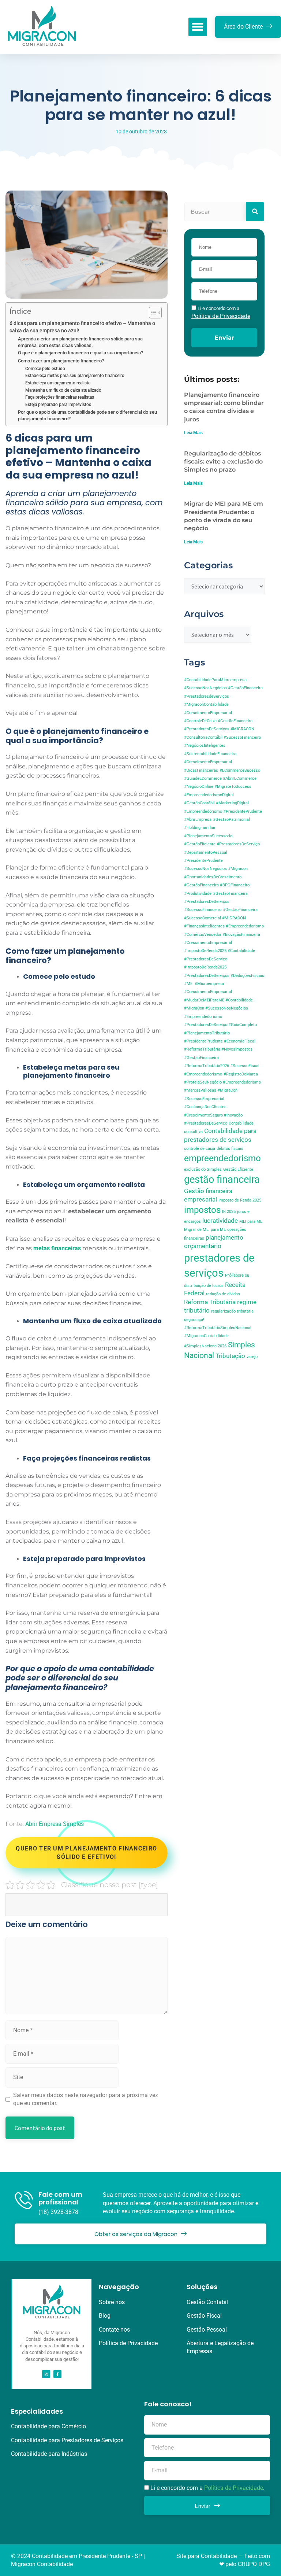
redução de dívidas (223, 1294)
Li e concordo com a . (207, 2488)
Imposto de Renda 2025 (240, 1200)
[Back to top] (268, 2563)
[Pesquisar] (255, 212)
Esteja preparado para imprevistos (58, 405)
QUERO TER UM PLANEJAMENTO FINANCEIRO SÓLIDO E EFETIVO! (86, 1852)
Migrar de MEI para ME (205, 1230)
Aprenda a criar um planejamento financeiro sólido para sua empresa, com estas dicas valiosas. (80, 342)
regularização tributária (232, 1311)
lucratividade (220, 1221)
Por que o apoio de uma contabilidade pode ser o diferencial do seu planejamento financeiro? (87, 415)
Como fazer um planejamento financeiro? (61, 361)
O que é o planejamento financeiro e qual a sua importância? (80, 353)
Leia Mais (193, 433)
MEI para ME (251, 1221)
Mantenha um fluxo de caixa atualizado (63, 390)
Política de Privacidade (234, 2488)
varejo (252, 1357)
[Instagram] (46, 2374)
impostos (202, 1210)
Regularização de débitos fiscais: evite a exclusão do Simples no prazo (223, 462)
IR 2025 (229, 1212)
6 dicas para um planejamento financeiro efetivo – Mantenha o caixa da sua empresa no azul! (82, 327)
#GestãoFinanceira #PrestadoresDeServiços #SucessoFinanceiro (216, 902)
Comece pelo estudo (45, 369)
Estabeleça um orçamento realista (58, 383)
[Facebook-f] (57, 2374)
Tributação (230, 1356)
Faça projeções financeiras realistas (60, 397)
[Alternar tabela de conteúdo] (152, 313)
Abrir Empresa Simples (55, 1824)
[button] (198, 27)
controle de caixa (200, 1149)
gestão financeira (222, 1180)
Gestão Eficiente (238, 1169)
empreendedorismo (222, 1158)
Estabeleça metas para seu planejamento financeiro (75, 376)
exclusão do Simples (203, 1169)
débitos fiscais (230, 1149)
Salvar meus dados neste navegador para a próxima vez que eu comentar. (86, 2099)
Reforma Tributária (210, 1302)
